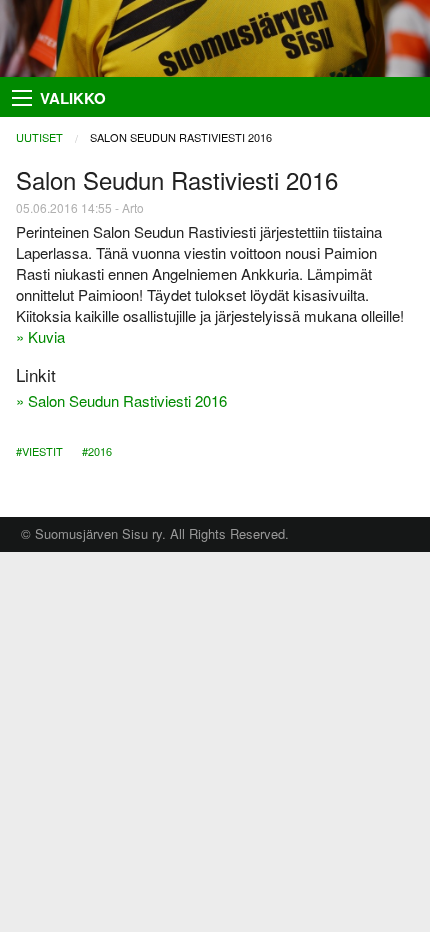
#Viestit (39, 451)
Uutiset (39, 137)
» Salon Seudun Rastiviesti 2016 (121, 400)
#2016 (97, 451)
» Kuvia (40, 336)
